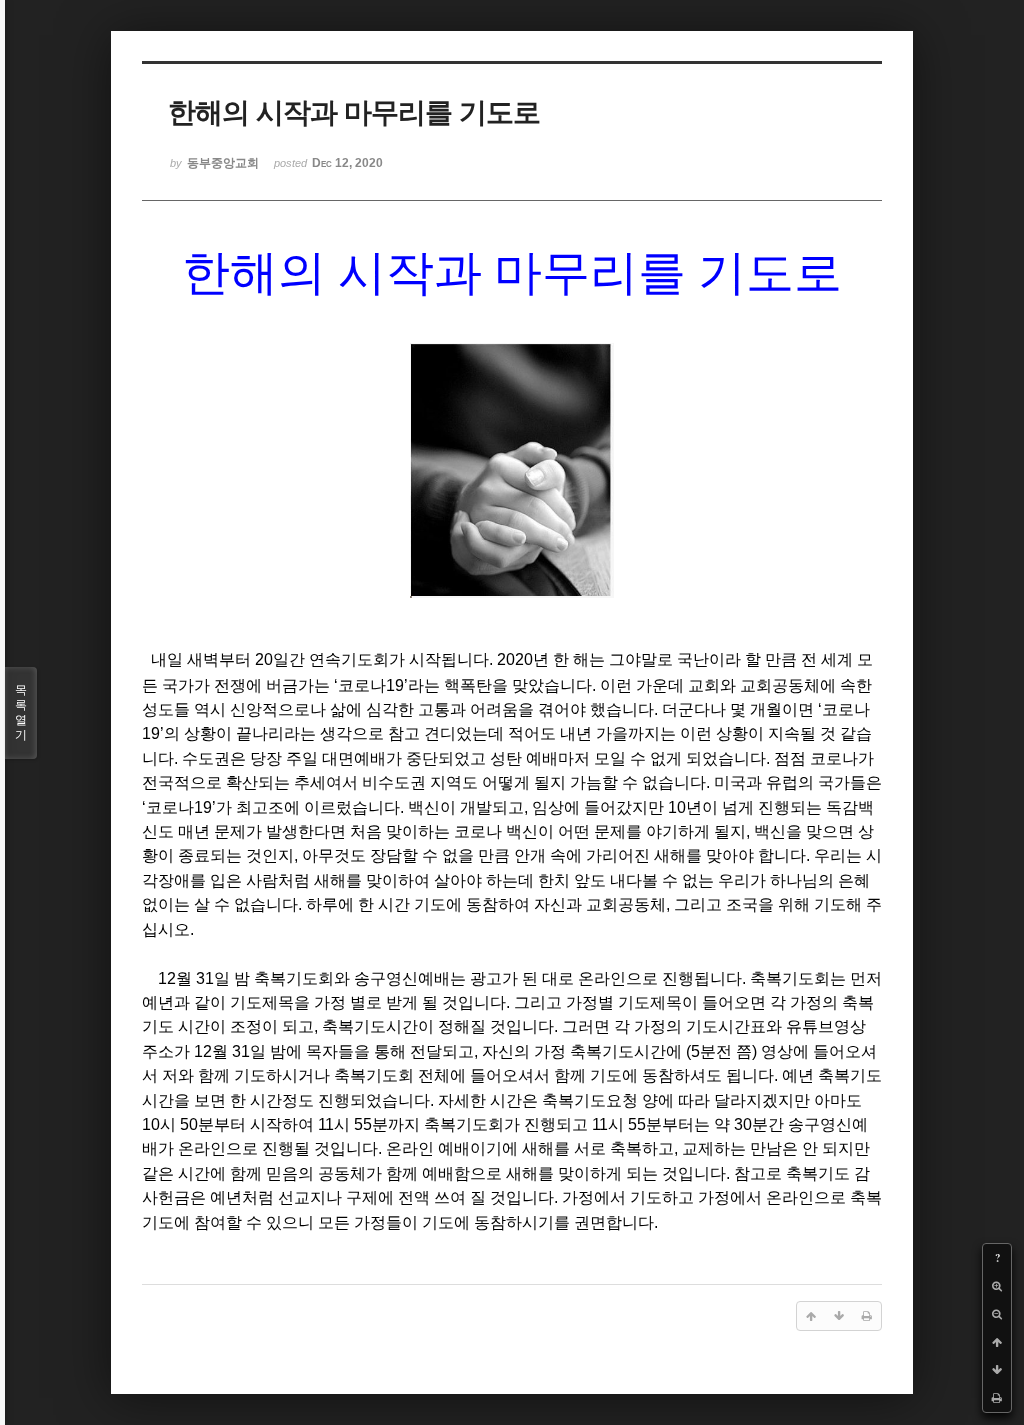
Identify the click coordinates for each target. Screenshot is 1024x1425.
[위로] (997, 1342)
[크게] (997, 1286)
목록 (21, 712)
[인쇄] (997, 1398)
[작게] (997, 1314)
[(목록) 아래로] (997, 1370)
